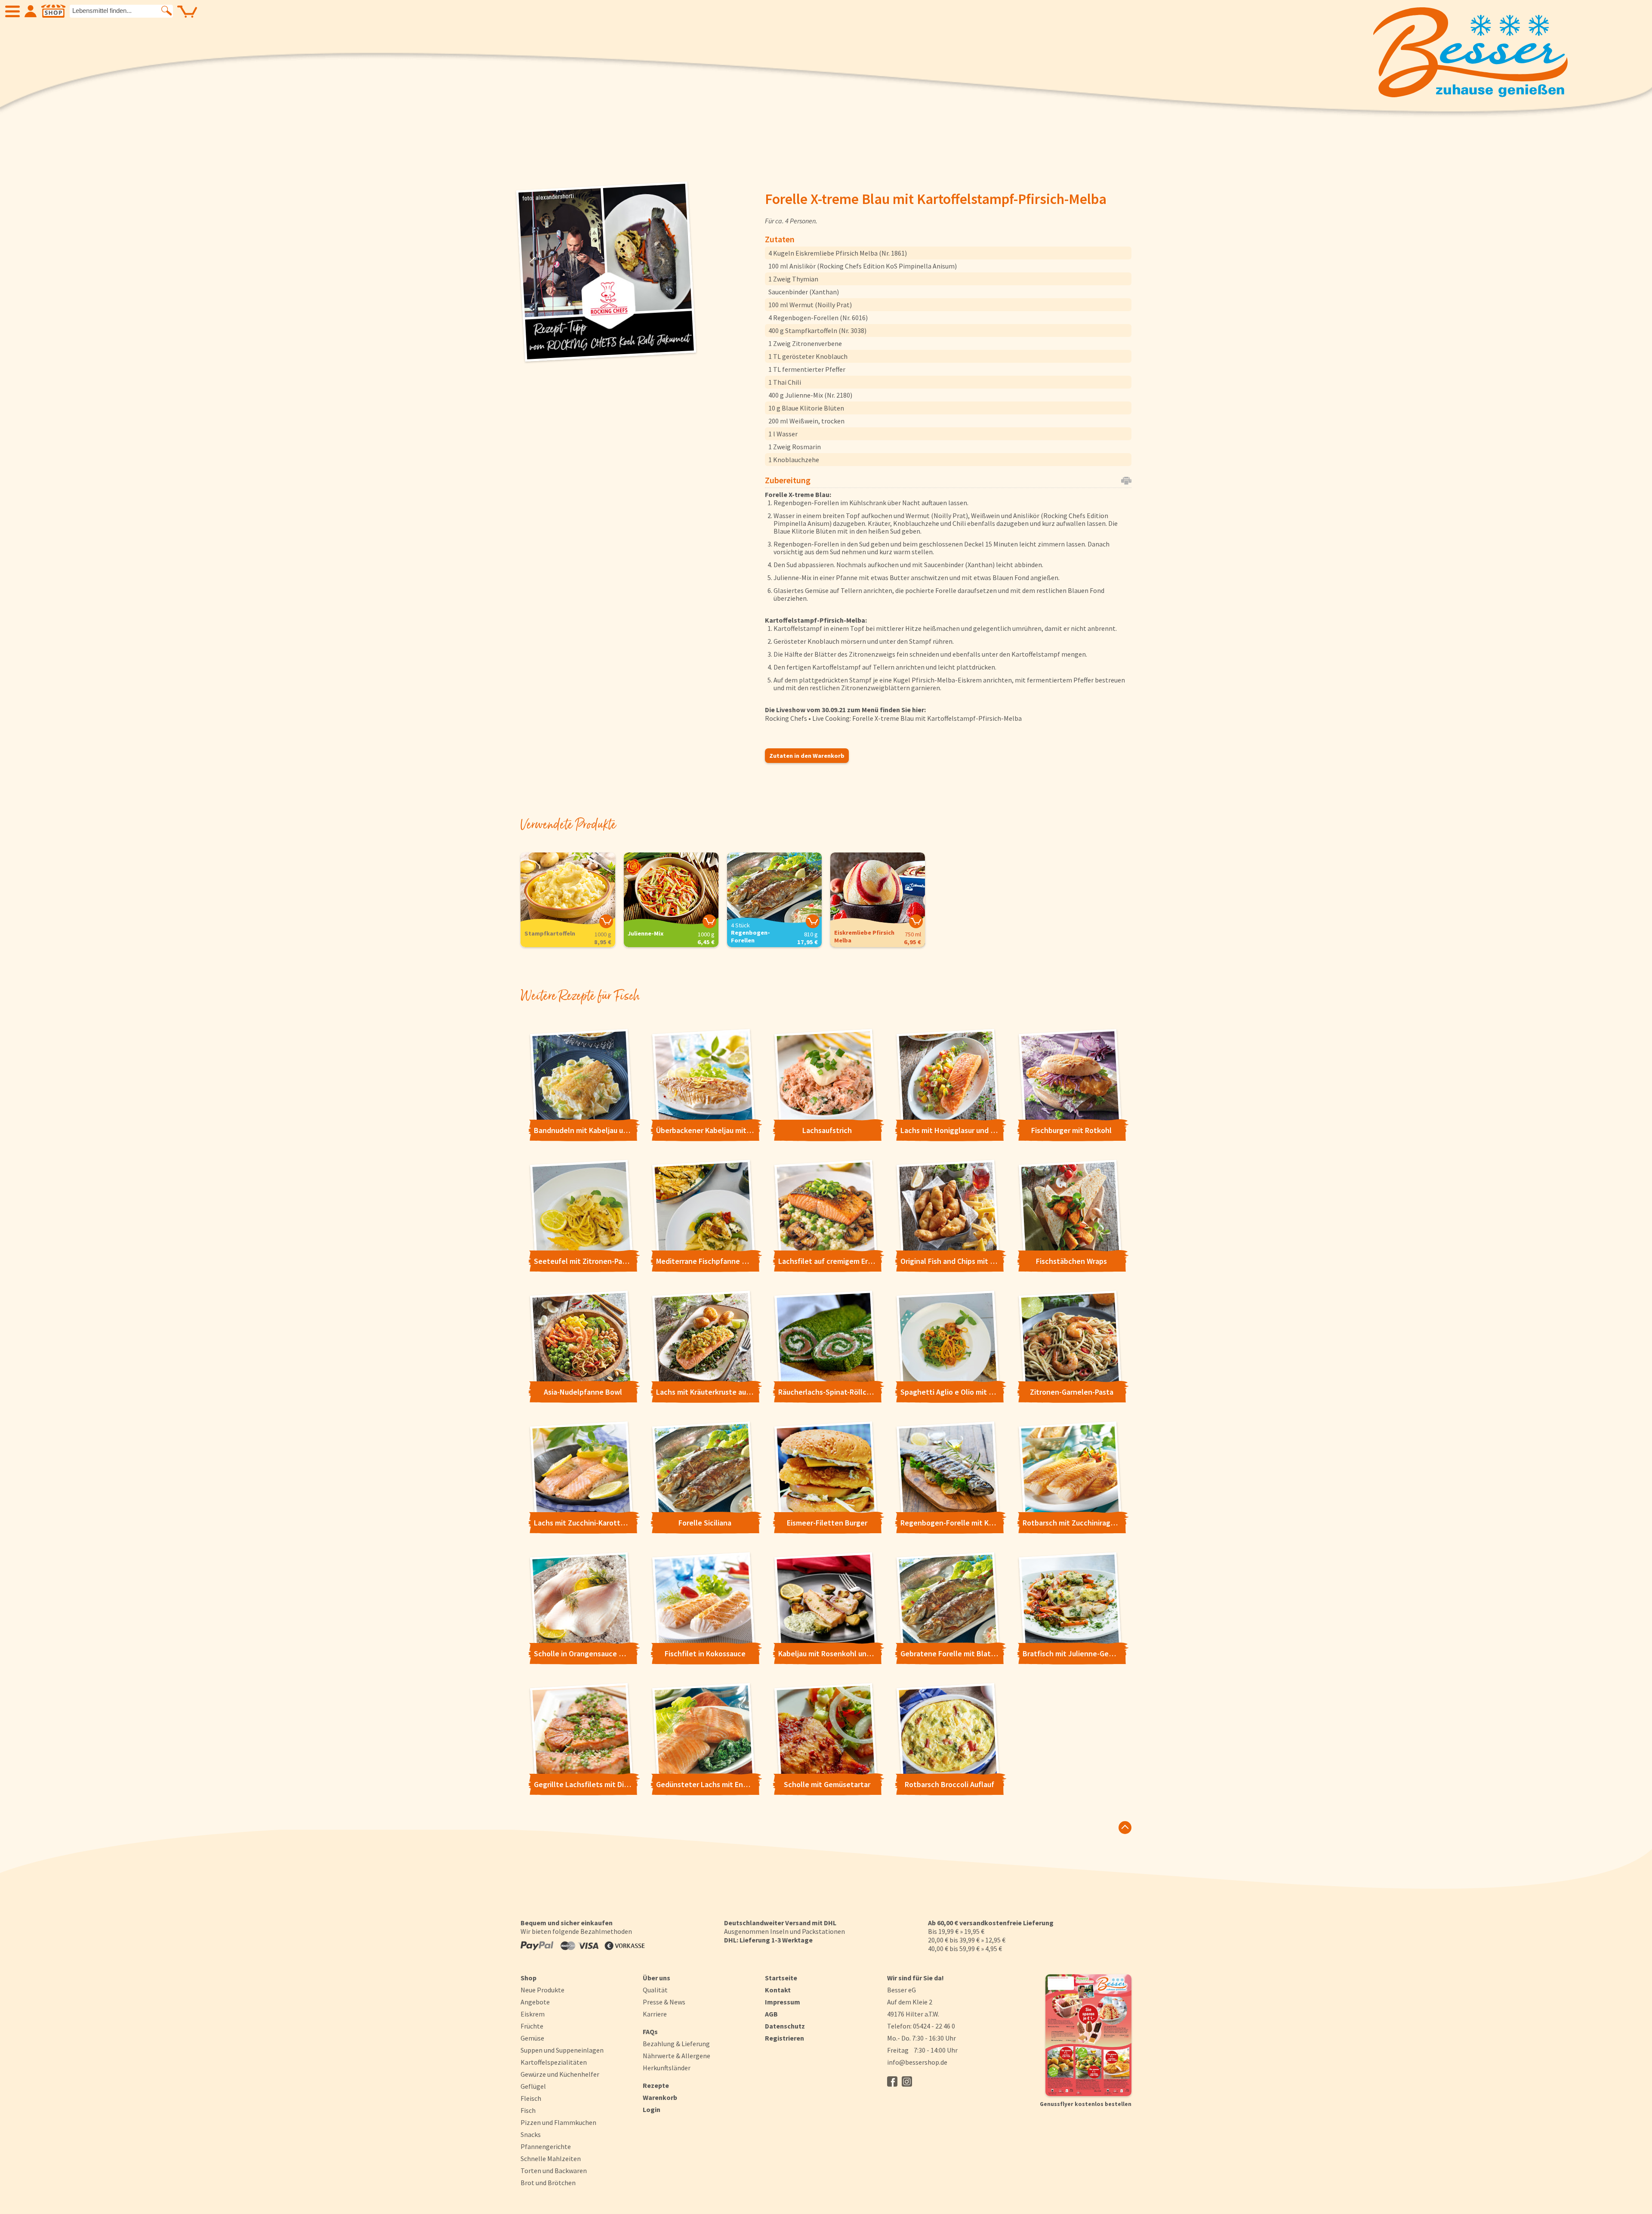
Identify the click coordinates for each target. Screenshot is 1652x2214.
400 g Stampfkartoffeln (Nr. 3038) (817, 330)
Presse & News (664, 2002)
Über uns (656, 1978)
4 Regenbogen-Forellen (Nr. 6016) (818, 318)
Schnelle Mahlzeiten (551, 2158)
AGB (771, 2014)
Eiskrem (533, 2014)
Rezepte (656, 2085)
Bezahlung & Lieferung (676, 2044)
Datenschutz (785, 2026)
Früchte (532, 2026)
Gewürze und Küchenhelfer (560, 2074)
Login (652, 2109)
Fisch (528, 2110)
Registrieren (784, 2038)
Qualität (655, 1990)
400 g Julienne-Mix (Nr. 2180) (810, 395)
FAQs (650, 2032)
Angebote (535, 2002)
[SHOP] (53, 11)
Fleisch (531, 2098)
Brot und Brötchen (548, 2183)
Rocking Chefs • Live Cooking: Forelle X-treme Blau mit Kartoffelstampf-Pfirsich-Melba (893, 718)
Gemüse (532, 2038)
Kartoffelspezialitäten (554, 2062)
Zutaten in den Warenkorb (807, 756)
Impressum (783, 2002)
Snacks (531, 2134)
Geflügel (533, 2086)
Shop (529, 1978)
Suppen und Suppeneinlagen (562, 2050)
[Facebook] (892, 2081)
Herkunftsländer (667, 2068)
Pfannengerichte (546, 2146)
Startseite (781, 1978)
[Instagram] (907, 2081)
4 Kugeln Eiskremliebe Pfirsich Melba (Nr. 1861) (838, 253)
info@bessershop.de (917, 2062)
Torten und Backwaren (554, 2171)
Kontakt (778, 1990)
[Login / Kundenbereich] (31, 11)
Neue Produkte (542, 1990)
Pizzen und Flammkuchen (558, 2122)
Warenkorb (660, 2097)
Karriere (655, 2014)
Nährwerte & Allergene (677, 2056)
